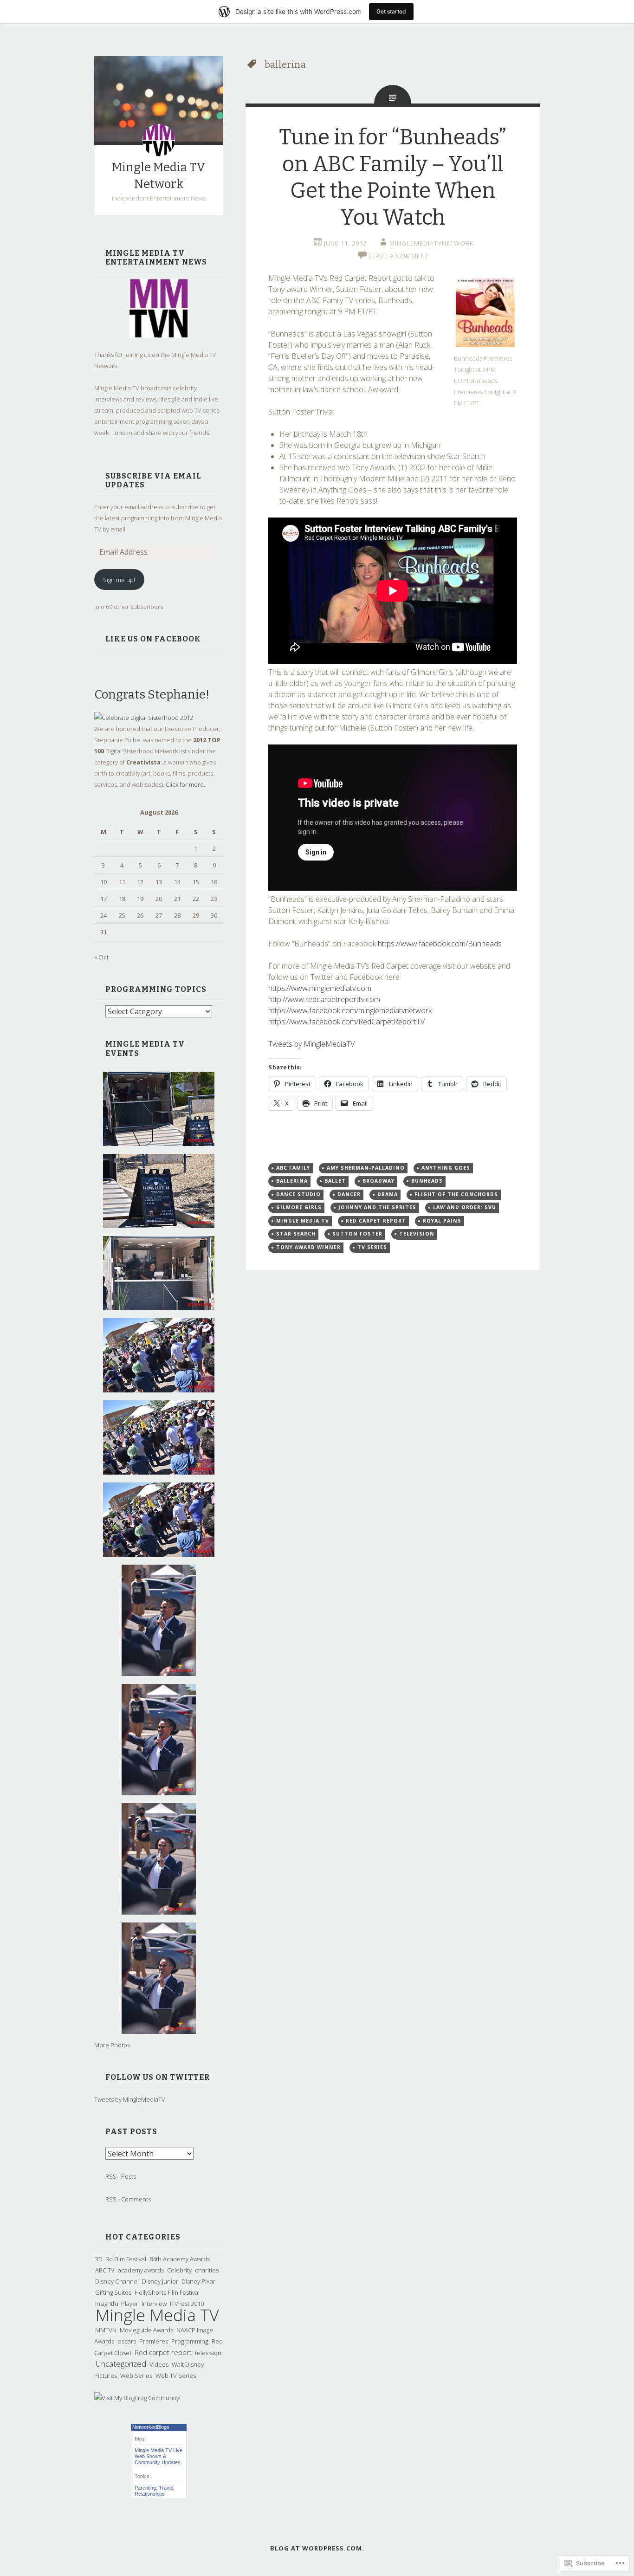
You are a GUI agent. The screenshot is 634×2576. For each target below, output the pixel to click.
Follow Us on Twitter (158, 2077)
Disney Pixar (198, 2281)
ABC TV (105, 2270)
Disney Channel (117, 2281)
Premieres (154, 2341)
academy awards (141, 2270)
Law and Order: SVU (465, 1207)
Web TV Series (176, 2375)
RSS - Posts (121, 2176)
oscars (127, 2341)
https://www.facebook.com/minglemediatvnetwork (350, 1010)
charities (207, 2270)
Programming (190, 2341)
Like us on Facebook (153, 639)
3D (99, 2259)
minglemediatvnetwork (431, 243)
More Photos (112, 2045)
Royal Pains (442, 1221)
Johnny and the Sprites (377, 1207)
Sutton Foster (357, 1234)
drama (388, 1194)
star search (296, 1234)
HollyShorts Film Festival (167, 2292)
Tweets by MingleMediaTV (130, 2099)
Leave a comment (399, 256)
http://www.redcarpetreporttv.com (324, 999)
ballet (335, 1181)
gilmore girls (299, 1207)
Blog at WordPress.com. (317, 2548)
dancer (349, 1194)
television (208, 2353)
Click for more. (185, 784)
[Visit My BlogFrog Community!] (137, 2398)
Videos (159, 2364)
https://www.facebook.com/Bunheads (440, 944)
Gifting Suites (113, 2292)
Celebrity (179, 2270)
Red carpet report (163, 2352)
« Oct (101, 957)
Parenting (145, 2488)
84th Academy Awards (180, 2259)
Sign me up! (119, 580)
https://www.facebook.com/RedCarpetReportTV (346, 1022)
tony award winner (308, 1247)
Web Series (136, 2375)
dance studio (298, 1194)
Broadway (378, 1181)
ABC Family (293, 1168)
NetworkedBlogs (151, 2427)
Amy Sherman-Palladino (366, 1168)
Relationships (150, 2494)
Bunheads (427, 1181)
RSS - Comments (128, 2199)
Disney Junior (160, 2281)
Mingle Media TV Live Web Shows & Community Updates (158, 2456)
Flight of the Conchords (456, 1194)
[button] (485, 313)
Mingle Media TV (157, 2315)
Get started (391, 11)
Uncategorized (121, 2364)
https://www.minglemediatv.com (320, 988)
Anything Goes (446, 1168)
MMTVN (106, 2330)
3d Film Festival (126, 2259)
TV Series (372, 1247)
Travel (166, 2488)
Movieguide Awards (146, 2330)
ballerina (292, 1181)
